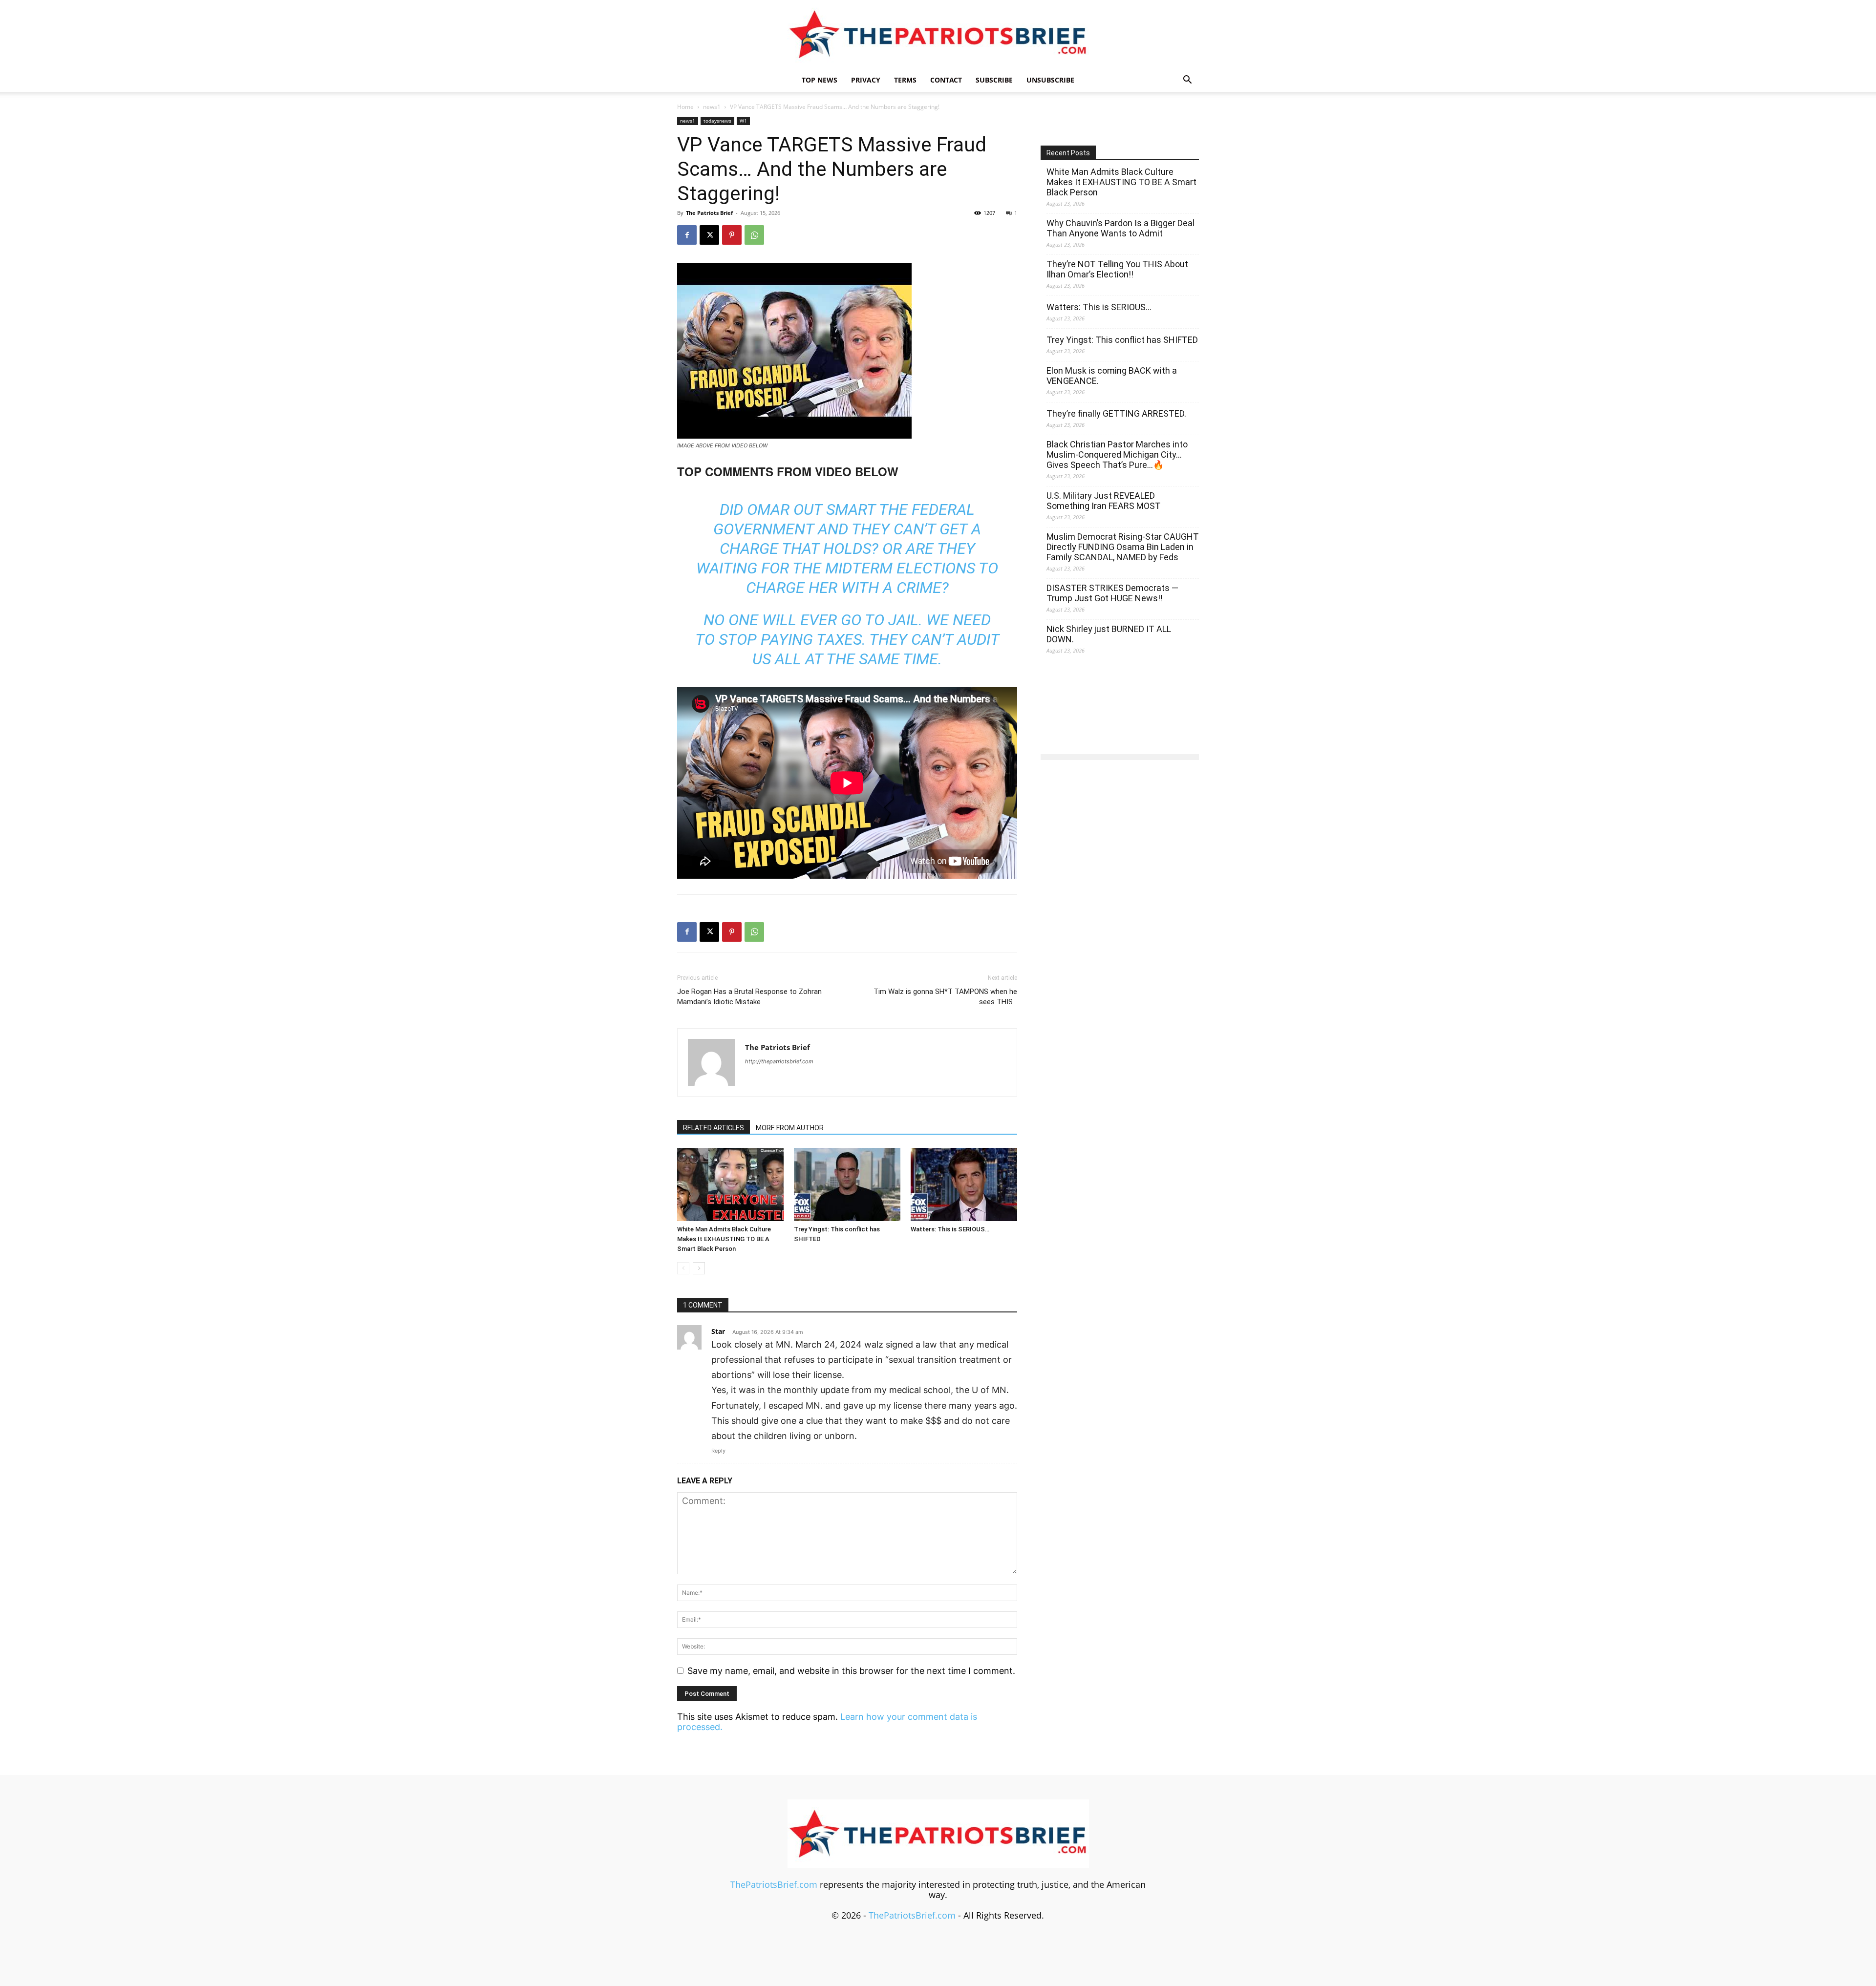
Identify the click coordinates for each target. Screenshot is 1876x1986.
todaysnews (717, 121)
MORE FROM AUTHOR (790, 1128)
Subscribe (994, 80)
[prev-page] (683, 1268)
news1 (712, 107)
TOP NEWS (820, 80)
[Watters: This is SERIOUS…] (964, 1184)
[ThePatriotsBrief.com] (938, 34)
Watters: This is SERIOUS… (950, 1229)
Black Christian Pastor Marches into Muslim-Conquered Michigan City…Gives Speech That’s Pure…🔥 (1117, 454)
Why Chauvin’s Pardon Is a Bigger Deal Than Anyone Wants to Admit (1120, 228)
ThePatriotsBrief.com (774, 1884)
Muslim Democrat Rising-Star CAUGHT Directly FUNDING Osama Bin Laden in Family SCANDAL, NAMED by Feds (1123, 547)
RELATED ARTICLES (714, 1128)
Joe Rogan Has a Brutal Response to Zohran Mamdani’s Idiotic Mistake (749, 997)
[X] (709, 235)
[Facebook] (687, 235)
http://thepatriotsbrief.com (779, 1061)
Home (685, 107)
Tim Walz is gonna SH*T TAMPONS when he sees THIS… (945, 997)
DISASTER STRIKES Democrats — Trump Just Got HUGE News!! (1112, 593)
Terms (905, 80)
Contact (946, 80)
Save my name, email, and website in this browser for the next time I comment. (851, 1671)
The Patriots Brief (709, 213)
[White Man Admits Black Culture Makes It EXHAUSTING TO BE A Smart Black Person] (730, 1184)
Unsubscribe (1050, 80)
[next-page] (699, 1268)
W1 (743, 121)
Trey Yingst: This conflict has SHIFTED (1122, 340)
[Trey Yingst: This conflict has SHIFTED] (847, 1184)
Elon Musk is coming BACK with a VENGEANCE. (1112, 376)
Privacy (866, 80)
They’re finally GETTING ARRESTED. (1116, 413)
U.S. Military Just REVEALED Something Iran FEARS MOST (1104, 501)
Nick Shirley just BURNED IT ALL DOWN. (1109, 634)
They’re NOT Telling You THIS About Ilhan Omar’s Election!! (1117, 269)
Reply (718, 1451)
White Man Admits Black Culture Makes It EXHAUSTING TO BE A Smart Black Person (724, 1239)
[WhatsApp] (754, 235)
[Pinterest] (732, 235)
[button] (1187, 80)
